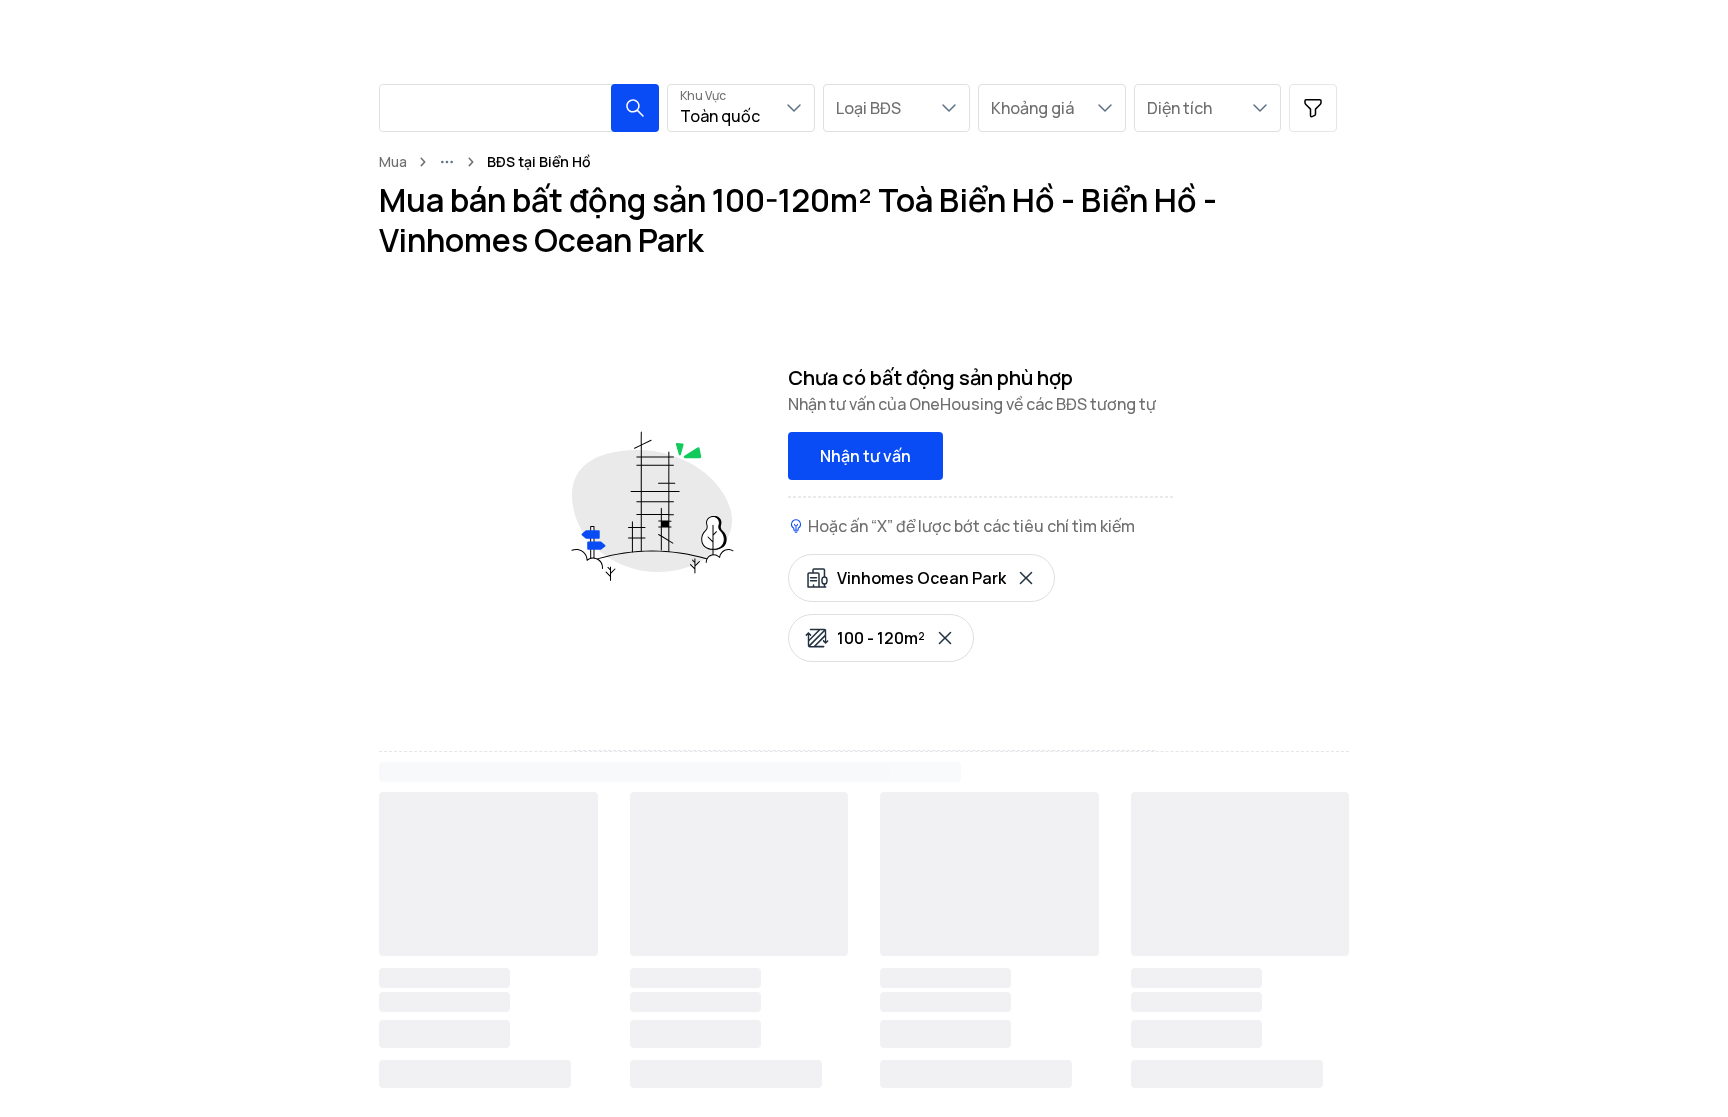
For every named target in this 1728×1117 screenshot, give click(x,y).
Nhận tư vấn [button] (865, 456)
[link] (539, 162)
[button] (635, 108)
